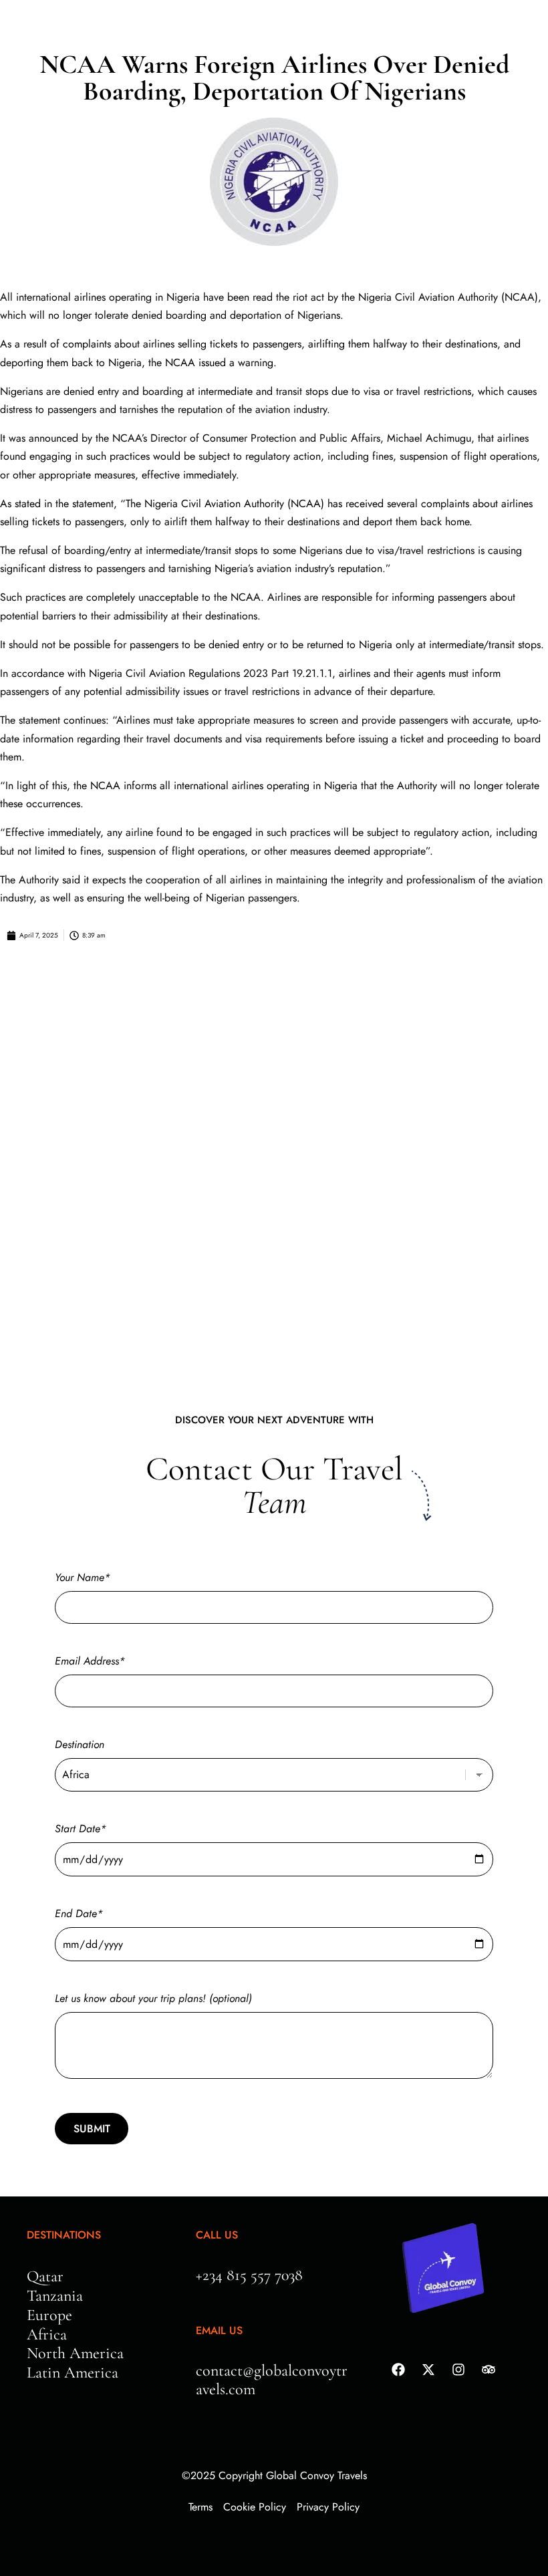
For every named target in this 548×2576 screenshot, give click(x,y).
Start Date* (81, 1829)
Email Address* (90, 1661)
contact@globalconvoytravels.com (272, 2380)
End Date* (79, 1913)
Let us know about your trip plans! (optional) (153, 1998)
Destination (80, 1744)
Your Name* (83, 1577)
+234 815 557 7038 (249, 2275)
